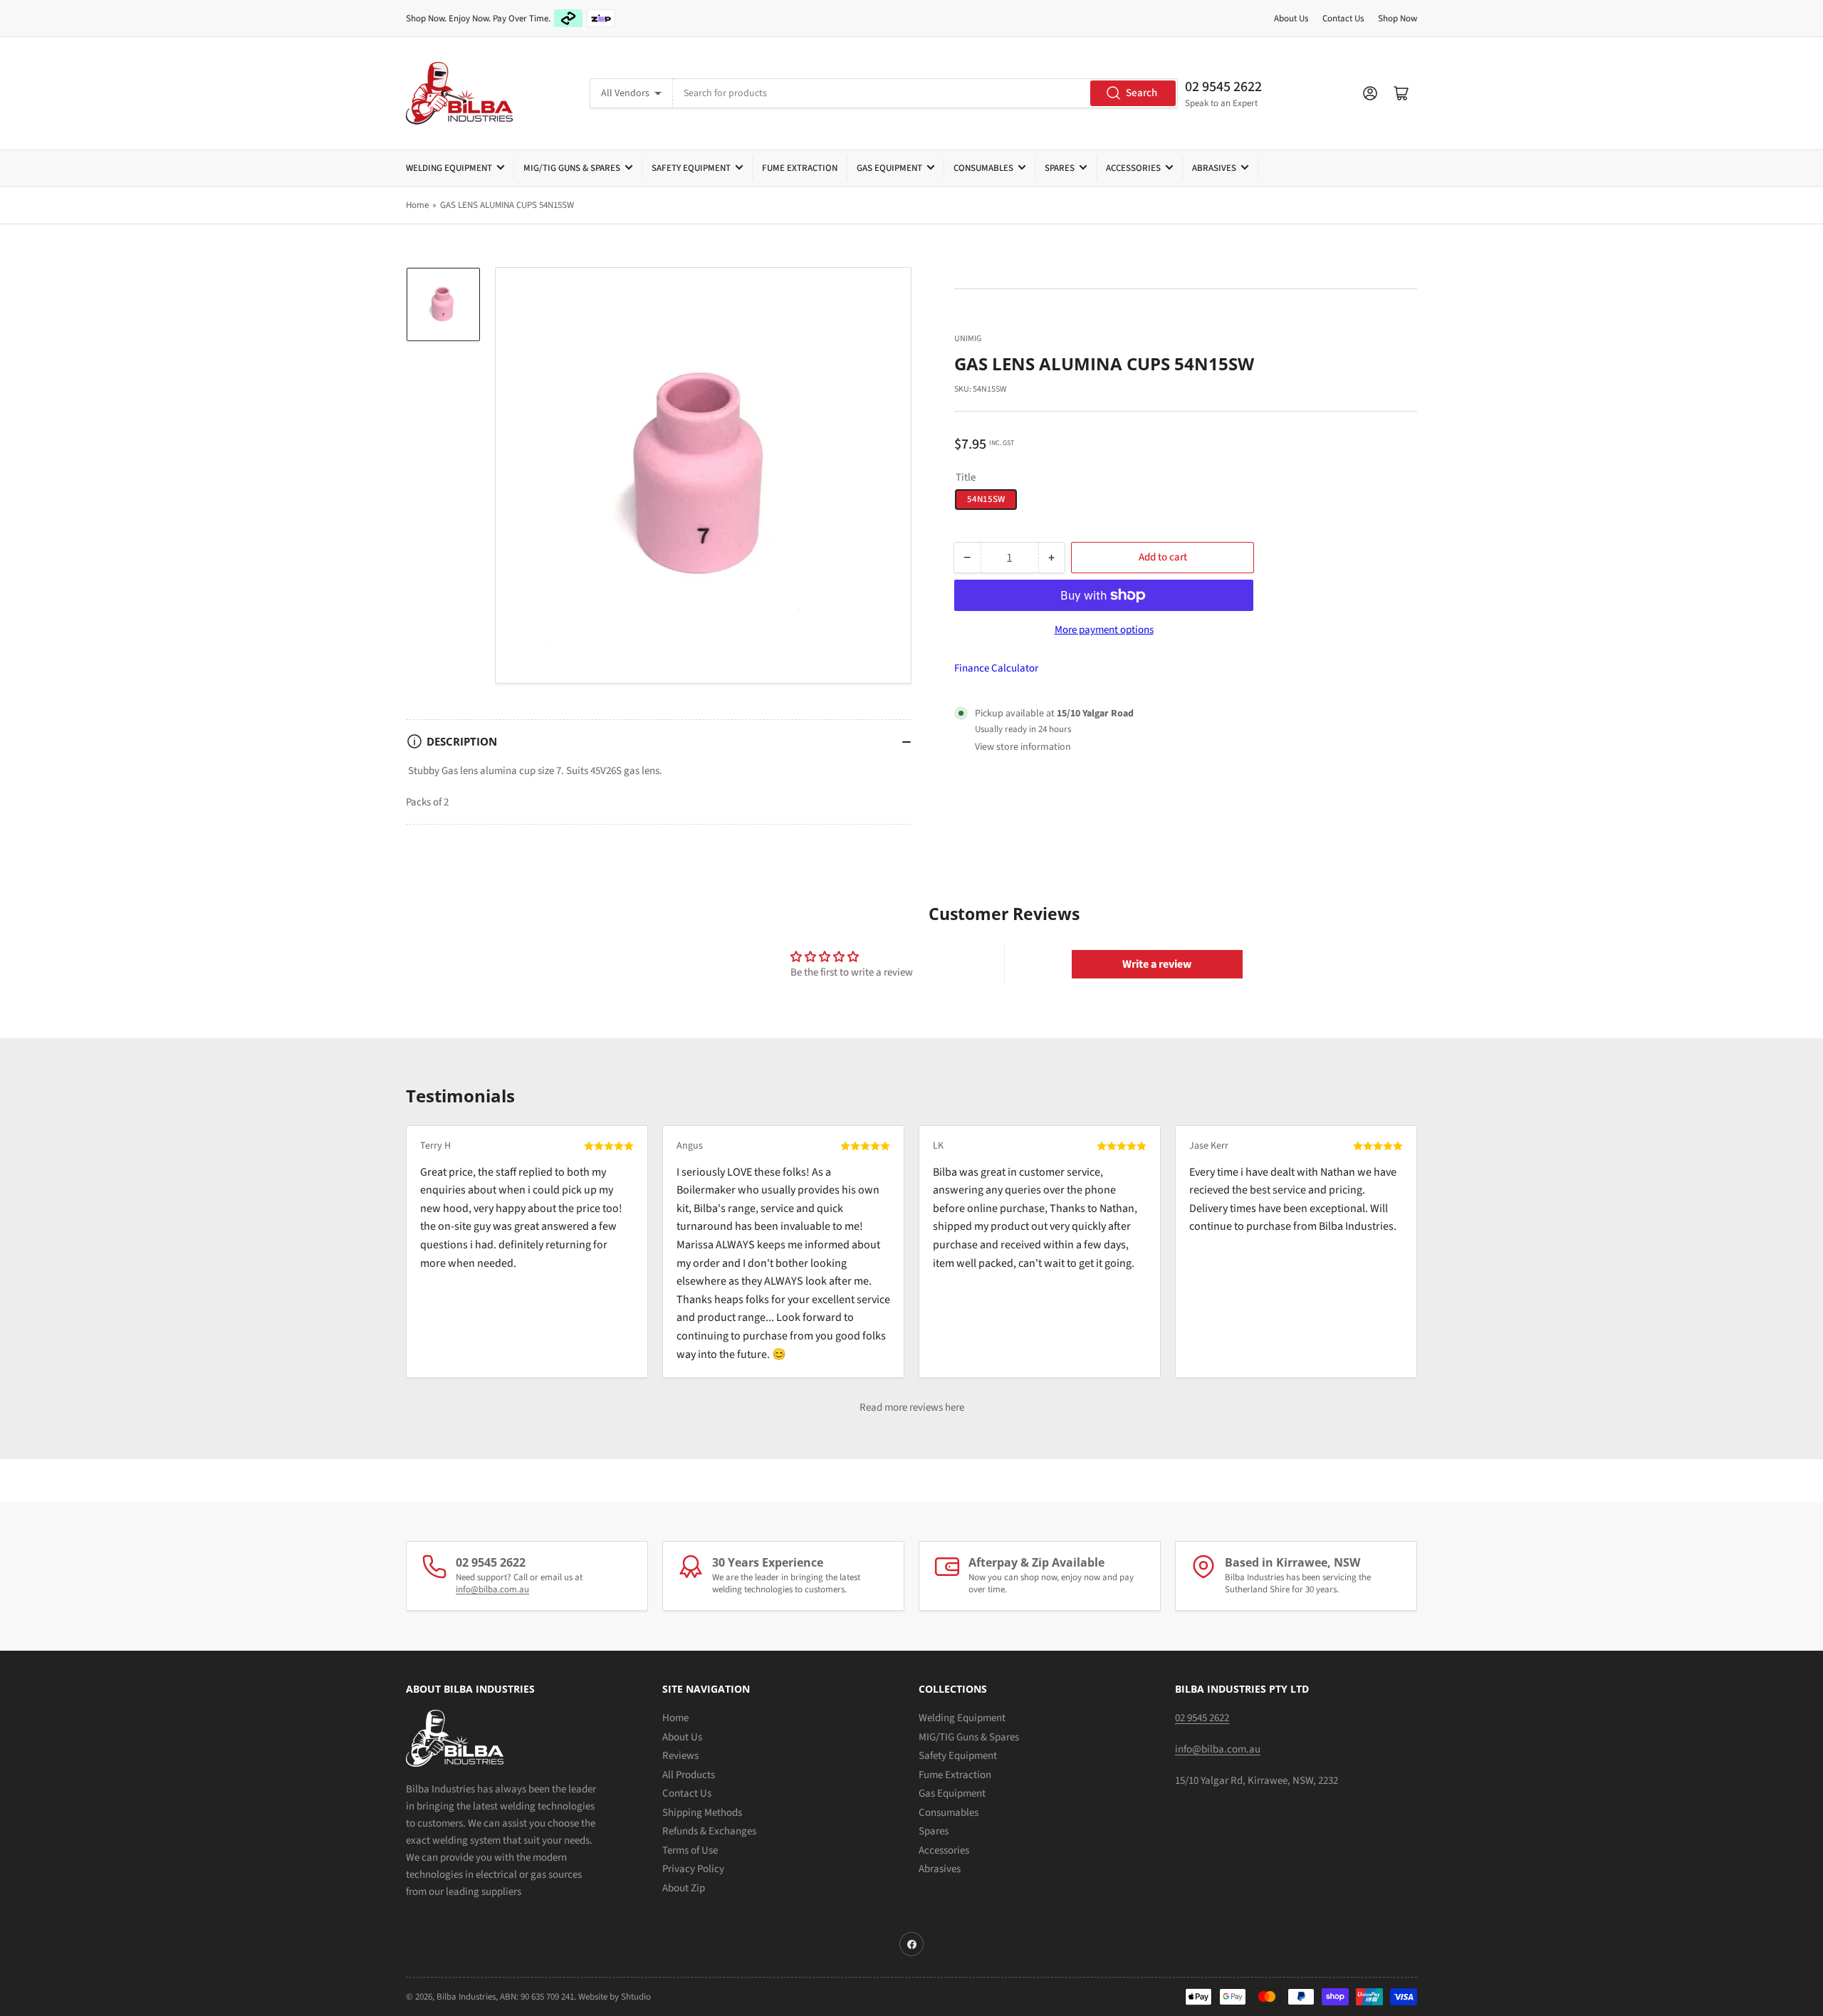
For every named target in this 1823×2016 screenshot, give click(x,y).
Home (417, 205)
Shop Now (1398, 19)
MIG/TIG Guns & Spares (572, 168)
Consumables (983, 168)
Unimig (968, 339)
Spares (1060, 168)
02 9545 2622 (1223, 87)
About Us (1291, 19)
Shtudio (636, 1997)
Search (1142, 93)
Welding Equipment (449, 168)
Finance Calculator (996, 668)
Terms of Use (690, 1850)
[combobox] (925, 93)
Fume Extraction (800, 168)
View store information (1023, 747)
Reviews (680, 1756)
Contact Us (1343, 19)
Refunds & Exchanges (709, 1831)
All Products (689, 1775)
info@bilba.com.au (492, 1589)
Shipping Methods (702, 1813)
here (955, 1407)
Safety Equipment (691, 168)
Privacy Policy (693, 1869)
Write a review (1157, 964)
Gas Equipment (889, 168)
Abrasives (1214, 168)
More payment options (1104, 630)
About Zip (684, 1888)
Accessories (1133, 168)
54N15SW (986, 499)
